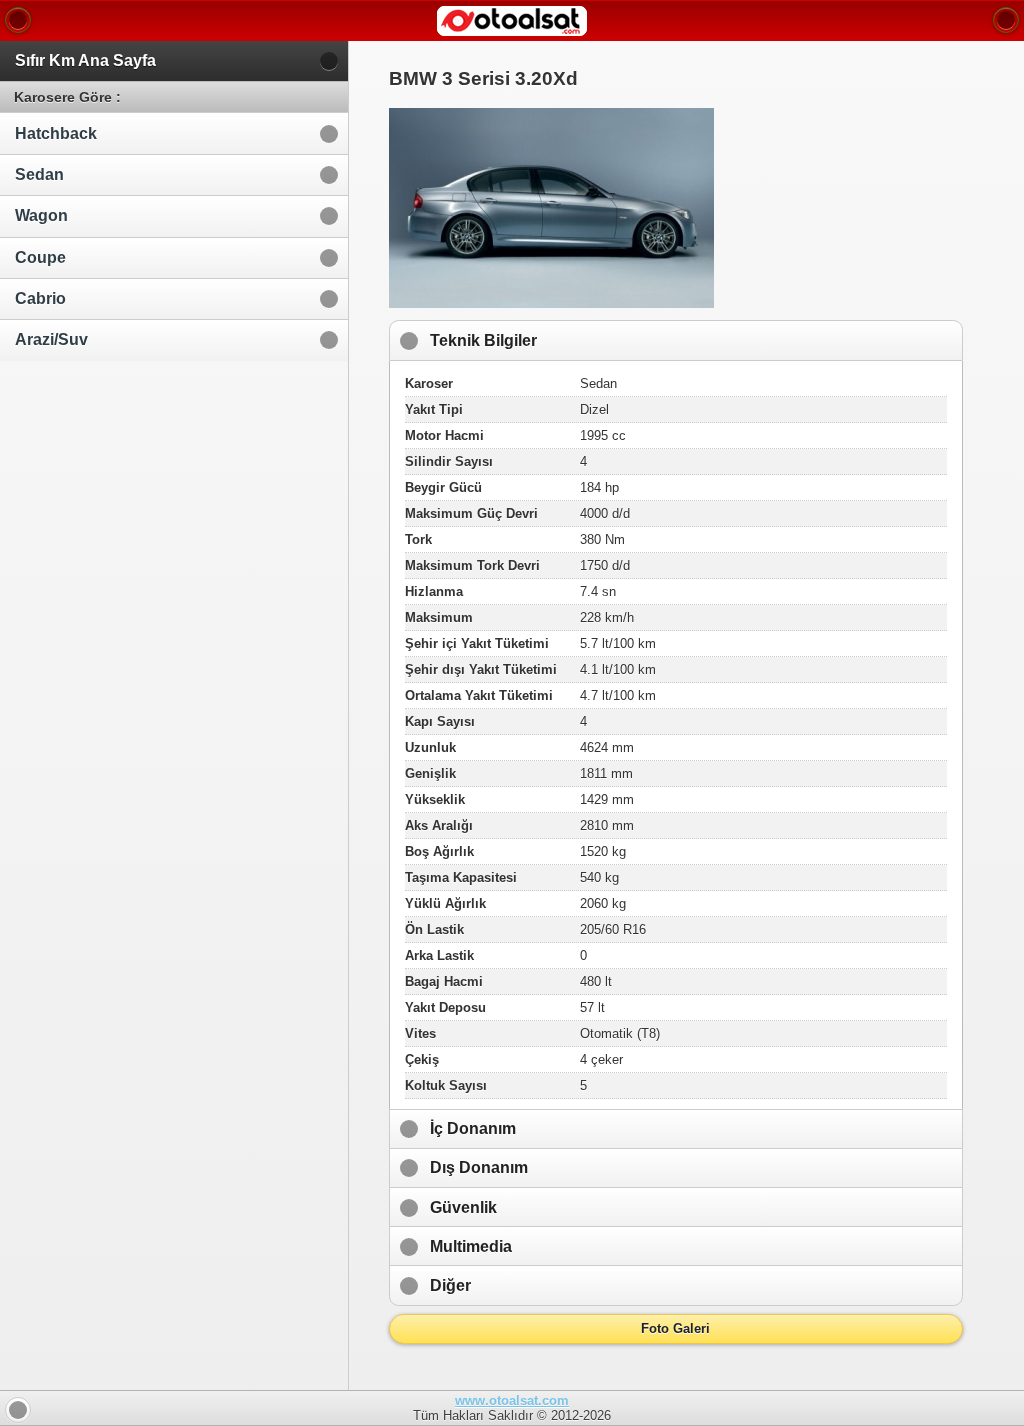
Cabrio (40, 298)
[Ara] (1006, 20)
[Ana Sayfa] (18, 20)
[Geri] (18, 1410)
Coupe (40, 257)
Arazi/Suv (51, 339)
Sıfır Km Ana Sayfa (85, 60)
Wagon (41, 215)
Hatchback (56, 133)
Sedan (39, 174)
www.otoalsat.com (512, 1400)
